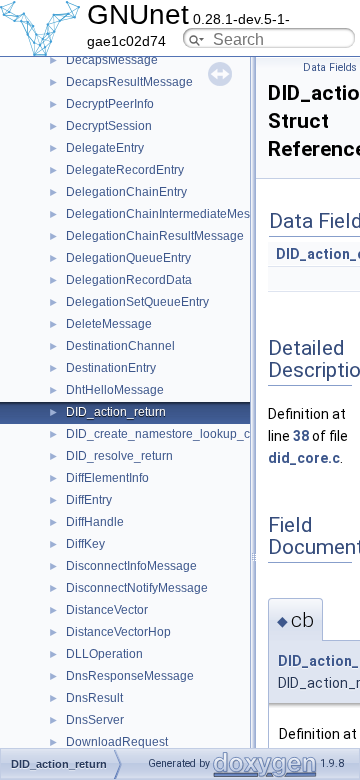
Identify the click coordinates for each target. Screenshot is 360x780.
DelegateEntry (105, 148)
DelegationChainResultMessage (155, 236)
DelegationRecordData (129, 280)
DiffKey (85, 544)
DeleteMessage (109, 324)
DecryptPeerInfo (110, 104)
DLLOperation (104, 654)
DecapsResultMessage (129, 82)
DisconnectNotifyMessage (137, 588)
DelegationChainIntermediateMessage (171, 214)
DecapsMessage (112, 60)
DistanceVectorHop (118, 632)
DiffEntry (89, 500)
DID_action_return (116, 412)
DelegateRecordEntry (125, 170)
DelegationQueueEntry (128, 258)
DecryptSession (109, 126)
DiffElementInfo (107, 478)
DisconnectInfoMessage (131, 566)
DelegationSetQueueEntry (137, 302)
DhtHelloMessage (115, 390)
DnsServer (95, 720)
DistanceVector (107, 610)
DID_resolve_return (119, 456)
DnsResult (94, 698)
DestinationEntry (111, 368)
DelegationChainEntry (126, 192)
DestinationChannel (120, 346)
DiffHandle (95, 522)
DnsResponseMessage (130, 676)
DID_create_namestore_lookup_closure (175, 434)
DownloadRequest (117, 742)
